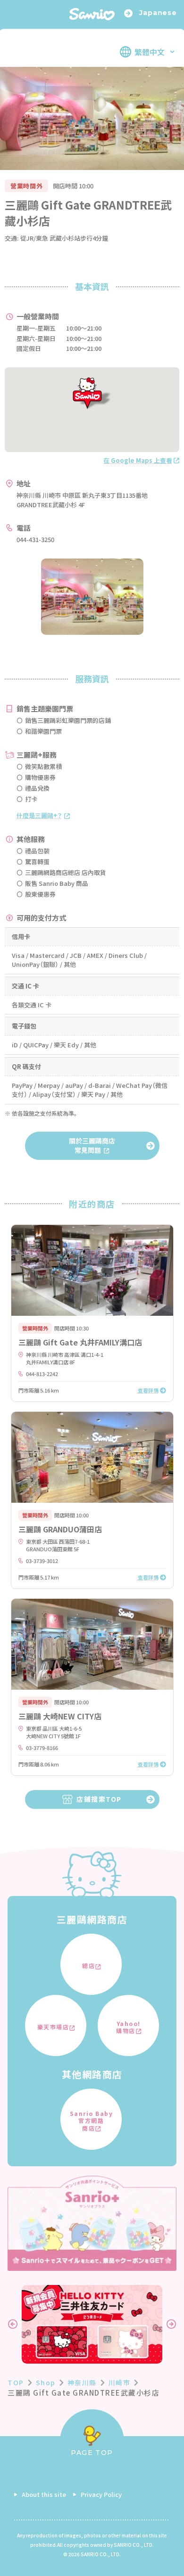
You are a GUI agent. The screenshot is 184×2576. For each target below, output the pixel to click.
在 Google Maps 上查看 (138, 460)
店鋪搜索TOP (99, 1799)
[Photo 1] (92, 597)
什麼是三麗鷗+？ (39, 815)
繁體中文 (150, 52)
